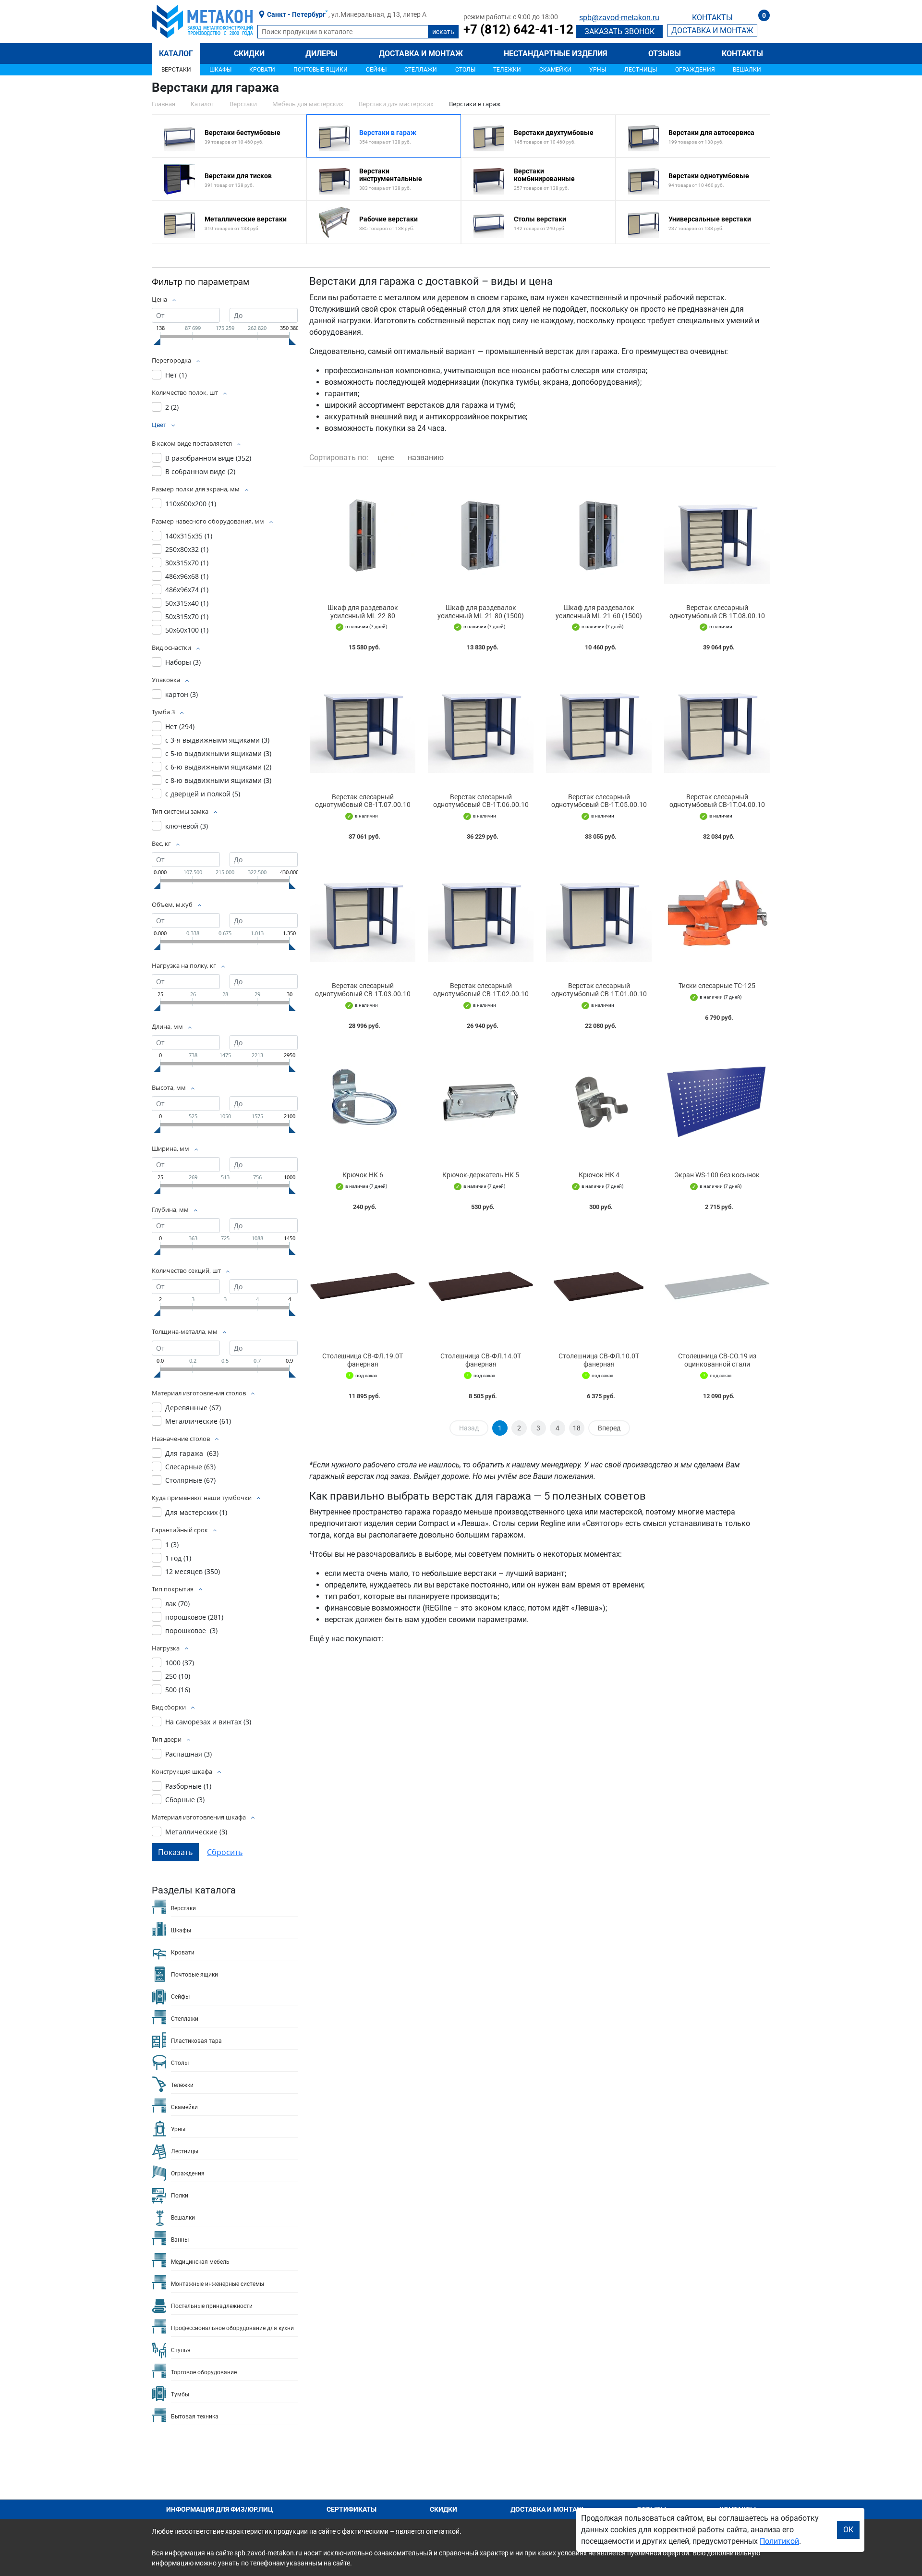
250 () (178, 1676)
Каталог (176, 54)
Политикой (779, 2541)
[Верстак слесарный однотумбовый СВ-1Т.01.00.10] (599, 913)
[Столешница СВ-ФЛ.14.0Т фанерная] (481, 1284)
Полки (180, 2196)
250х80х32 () (187, 549)
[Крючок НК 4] (599, 1103)
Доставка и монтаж (421, 54)
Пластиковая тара (196, 2041)
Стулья (181, 2350)
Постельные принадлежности (212, 2306)
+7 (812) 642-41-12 (518, 29)
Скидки (249, 54)
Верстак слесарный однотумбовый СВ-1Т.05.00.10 (599, 801)
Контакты (742, 54)
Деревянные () (193, 1408)
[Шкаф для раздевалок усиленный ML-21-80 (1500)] (481, 535)
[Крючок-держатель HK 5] (481, 1103)
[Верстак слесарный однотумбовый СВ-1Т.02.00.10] (481, 913)
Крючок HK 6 (363, 1175)
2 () (172, 407)
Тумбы (180, 2394)
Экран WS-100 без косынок (717, 1175)
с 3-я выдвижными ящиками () (217, 740)
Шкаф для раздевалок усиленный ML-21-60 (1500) (599, 612)
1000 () (180, 1663)
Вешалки (747, 70)
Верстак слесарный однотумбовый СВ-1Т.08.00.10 (717, 612)
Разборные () (188, 1786)
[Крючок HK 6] (363, 1103)
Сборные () (185, 1800)
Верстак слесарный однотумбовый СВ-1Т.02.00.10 (481, 990)
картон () (182, 694)
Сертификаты (352, 2509)
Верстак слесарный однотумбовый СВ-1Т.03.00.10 (363, 990)
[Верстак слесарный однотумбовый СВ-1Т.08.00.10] (717, 535)
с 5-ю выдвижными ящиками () (218, 753)
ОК (848, 2530)
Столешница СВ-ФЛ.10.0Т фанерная (599, 1360)
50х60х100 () (187, 630)
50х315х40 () (187, 603)
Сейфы (376, 70)
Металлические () (198, 1421)
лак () (177, 1604)
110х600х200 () (191, 504)
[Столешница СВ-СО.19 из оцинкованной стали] (717, 1284)
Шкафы (220, 70)
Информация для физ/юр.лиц (220, 2509)
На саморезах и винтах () (208, 1722)
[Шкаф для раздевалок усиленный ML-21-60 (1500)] (599, 535)
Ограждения (695, 70)
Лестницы (641, 70)
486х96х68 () (187, 576)
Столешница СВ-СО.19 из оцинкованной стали (717, 1360)
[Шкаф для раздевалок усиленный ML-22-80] (363, 535)
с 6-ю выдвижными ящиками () (218, 767)
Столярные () (190, 1480)
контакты (712, 18)
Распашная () (188, 1754)
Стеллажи (421, 70)
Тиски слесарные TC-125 (717, 986)
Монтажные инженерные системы (218, 2284)
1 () (172, 1544)
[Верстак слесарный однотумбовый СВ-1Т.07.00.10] (363, 724)
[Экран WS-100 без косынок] (717, 1103)
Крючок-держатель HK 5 (481, 1175)
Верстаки (176, 70)
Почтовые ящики (321, 70)
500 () (178, 1690)
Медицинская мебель (200, 2262)
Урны (598, 70)
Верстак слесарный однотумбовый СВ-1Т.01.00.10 (599, 990)
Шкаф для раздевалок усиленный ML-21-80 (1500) (481, 612)
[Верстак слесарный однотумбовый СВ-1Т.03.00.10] (363, 913)
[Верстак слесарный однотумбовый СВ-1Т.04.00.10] (717, 724)
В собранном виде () (200, 471)
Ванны (180, 2240)
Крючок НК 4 (599, 1175)
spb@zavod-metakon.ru (619, 18)
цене (386, 458)
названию (426, 458)
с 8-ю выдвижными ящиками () (218, 780)
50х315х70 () (187, 617)
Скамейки (555, 70)
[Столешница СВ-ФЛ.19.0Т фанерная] (363, 1284)
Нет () (176, 375)
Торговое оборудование (204, 2372)
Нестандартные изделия (556, 54)
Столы (465, 70)
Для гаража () (192, 1453)
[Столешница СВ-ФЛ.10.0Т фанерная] (599, 1284)
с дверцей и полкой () (203, 794)
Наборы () (183, 662)
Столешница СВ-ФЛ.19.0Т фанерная (363, 1360)
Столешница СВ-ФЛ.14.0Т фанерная (481, 1360)
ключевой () (187, 826)
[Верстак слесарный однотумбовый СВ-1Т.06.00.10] (481, 724)
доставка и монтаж (712, 31)
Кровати (262, 70)
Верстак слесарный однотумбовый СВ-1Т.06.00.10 (481, 801)
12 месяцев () (193, 1571)
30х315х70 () (187, 563)
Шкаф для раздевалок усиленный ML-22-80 (363, 612)
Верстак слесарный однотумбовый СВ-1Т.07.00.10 (363, 801)
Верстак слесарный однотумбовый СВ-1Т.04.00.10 (717, 801)
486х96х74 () (187, 590)
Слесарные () (190, 1467)
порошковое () (194, 1617)
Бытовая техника (195, 2417)
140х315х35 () (189, 536)
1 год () (178, 1558)
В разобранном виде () (208, 458)
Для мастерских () (196, 1512)
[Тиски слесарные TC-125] (717, 913)
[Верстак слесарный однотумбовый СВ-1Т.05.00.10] (599, 724)
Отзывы (665, 54)
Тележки (507, 70)
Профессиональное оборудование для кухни (232, 2328)
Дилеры (321, 54)
